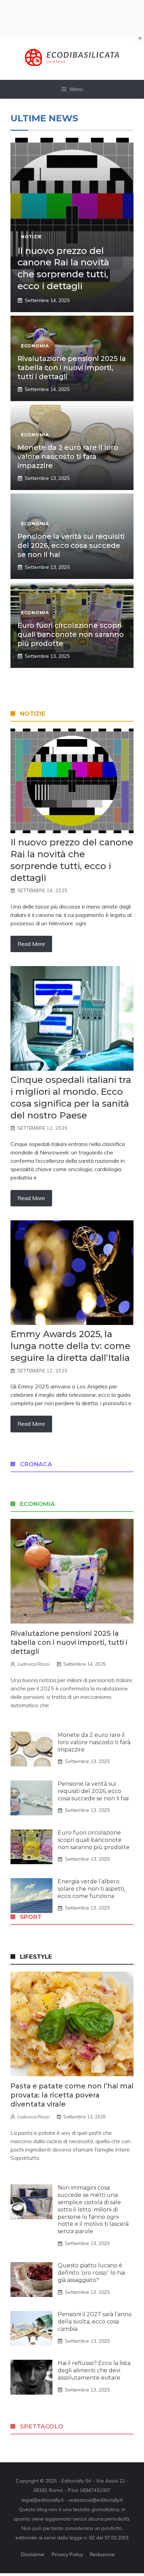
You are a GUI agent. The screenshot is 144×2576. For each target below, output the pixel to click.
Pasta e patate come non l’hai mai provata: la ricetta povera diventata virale (72, 2095)
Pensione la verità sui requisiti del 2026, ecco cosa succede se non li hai (71, 545)
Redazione (102, 2554)
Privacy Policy (67, 2554)
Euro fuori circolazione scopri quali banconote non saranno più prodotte (71, 634)
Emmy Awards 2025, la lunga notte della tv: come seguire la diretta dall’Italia (70, 1346)
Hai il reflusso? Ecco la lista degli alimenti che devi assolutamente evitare (94, 2370)
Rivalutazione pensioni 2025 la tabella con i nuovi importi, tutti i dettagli (72, 368)
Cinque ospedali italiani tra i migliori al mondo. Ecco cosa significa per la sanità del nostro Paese (71, 1097)
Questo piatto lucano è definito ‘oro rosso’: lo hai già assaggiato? (91, 2273)
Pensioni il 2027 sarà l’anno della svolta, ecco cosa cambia (95, 2322)
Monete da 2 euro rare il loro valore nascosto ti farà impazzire (68, 457)
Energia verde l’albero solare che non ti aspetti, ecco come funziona (91, 1889)
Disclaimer (33, 2554)
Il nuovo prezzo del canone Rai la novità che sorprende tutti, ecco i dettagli (63, 268)
